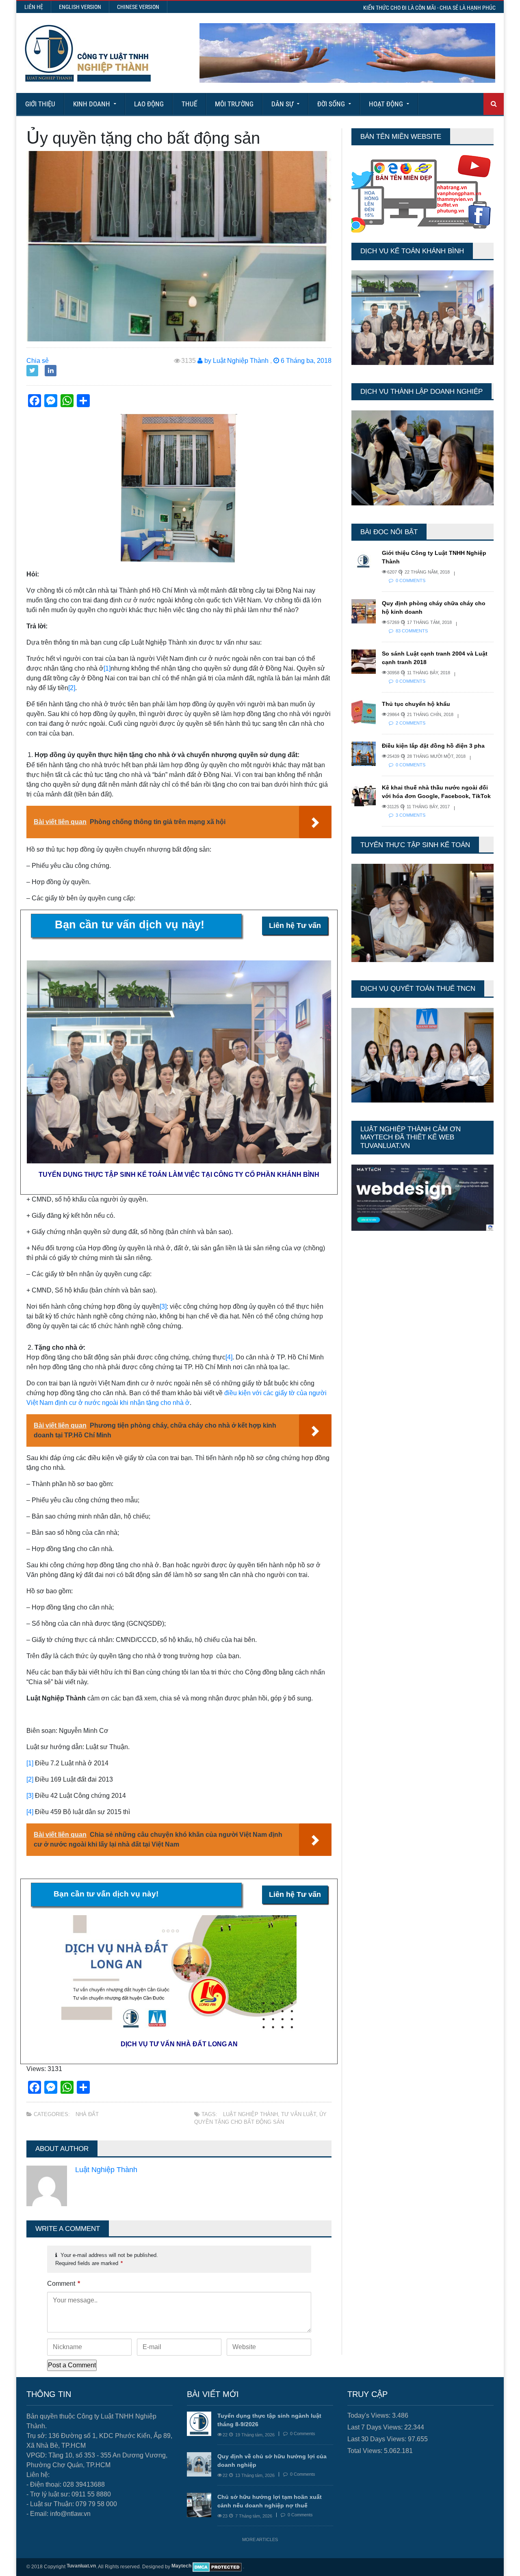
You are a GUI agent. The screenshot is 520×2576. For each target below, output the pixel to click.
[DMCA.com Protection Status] (217, 2567)
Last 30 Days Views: (378, 2439)
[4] (229, 1357)
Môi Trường (234, 104)
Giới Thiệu (40, 104)
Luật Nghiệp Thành (250, 2114)
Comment (64, 2284)
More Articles (260, 2539)
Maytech (181, 2566)
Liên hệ (34, 7)
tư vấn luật (299, 2114)
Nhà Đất (87, 2114)
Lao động (149, 104)
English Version (80, 7)
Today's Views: (370, 2415)
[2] (72, 688)
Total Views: (366, 2451)
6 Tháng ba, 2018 (305, 361)
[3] (163, 1306)
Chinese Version (138, 7)
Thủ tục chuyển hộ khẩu (416, 704)
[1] (107, 668)
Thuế (189, 104)
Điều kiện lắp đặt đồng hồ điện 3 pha (433, 746)
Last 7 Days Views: (376, 2427)
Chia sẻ (38, 361)
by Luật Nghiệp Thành (236, 361)
